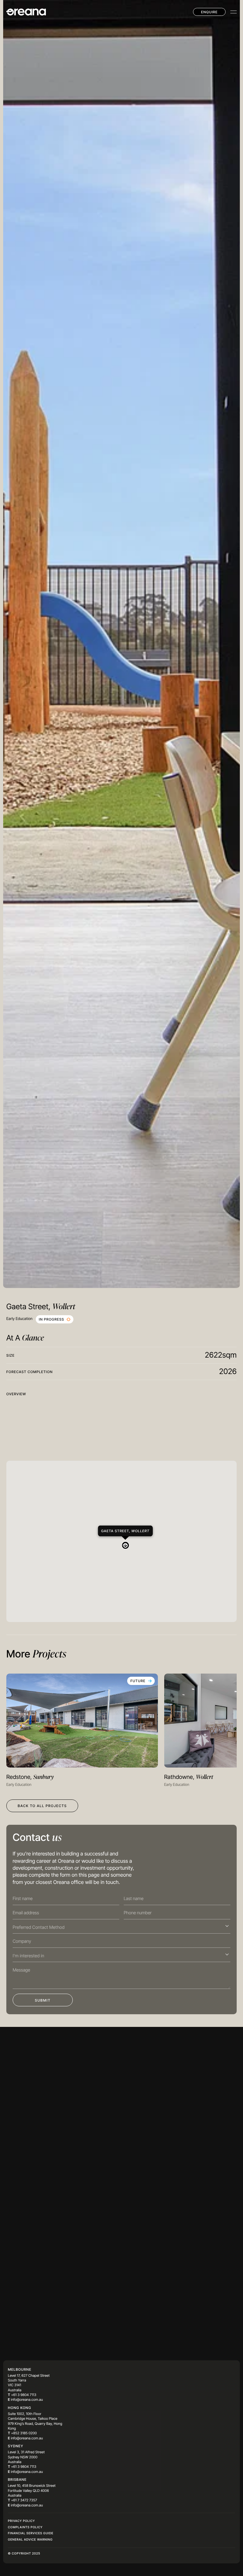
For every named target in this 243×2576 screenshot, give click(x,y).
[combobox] (121, 1927)
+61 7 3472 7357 (24, 2501)
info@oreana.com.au (27, 2400)
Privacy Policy (21, 2521)
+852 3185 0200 (24, 2434)
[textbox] (119, 1928)
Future (138, 1682)
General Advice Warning (30, 2540)
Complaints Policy (25, 2528)
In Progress (52, 1320)
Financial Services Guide (31, 2534)
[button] (122, 1542)
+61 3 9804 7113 (24, 2395)
